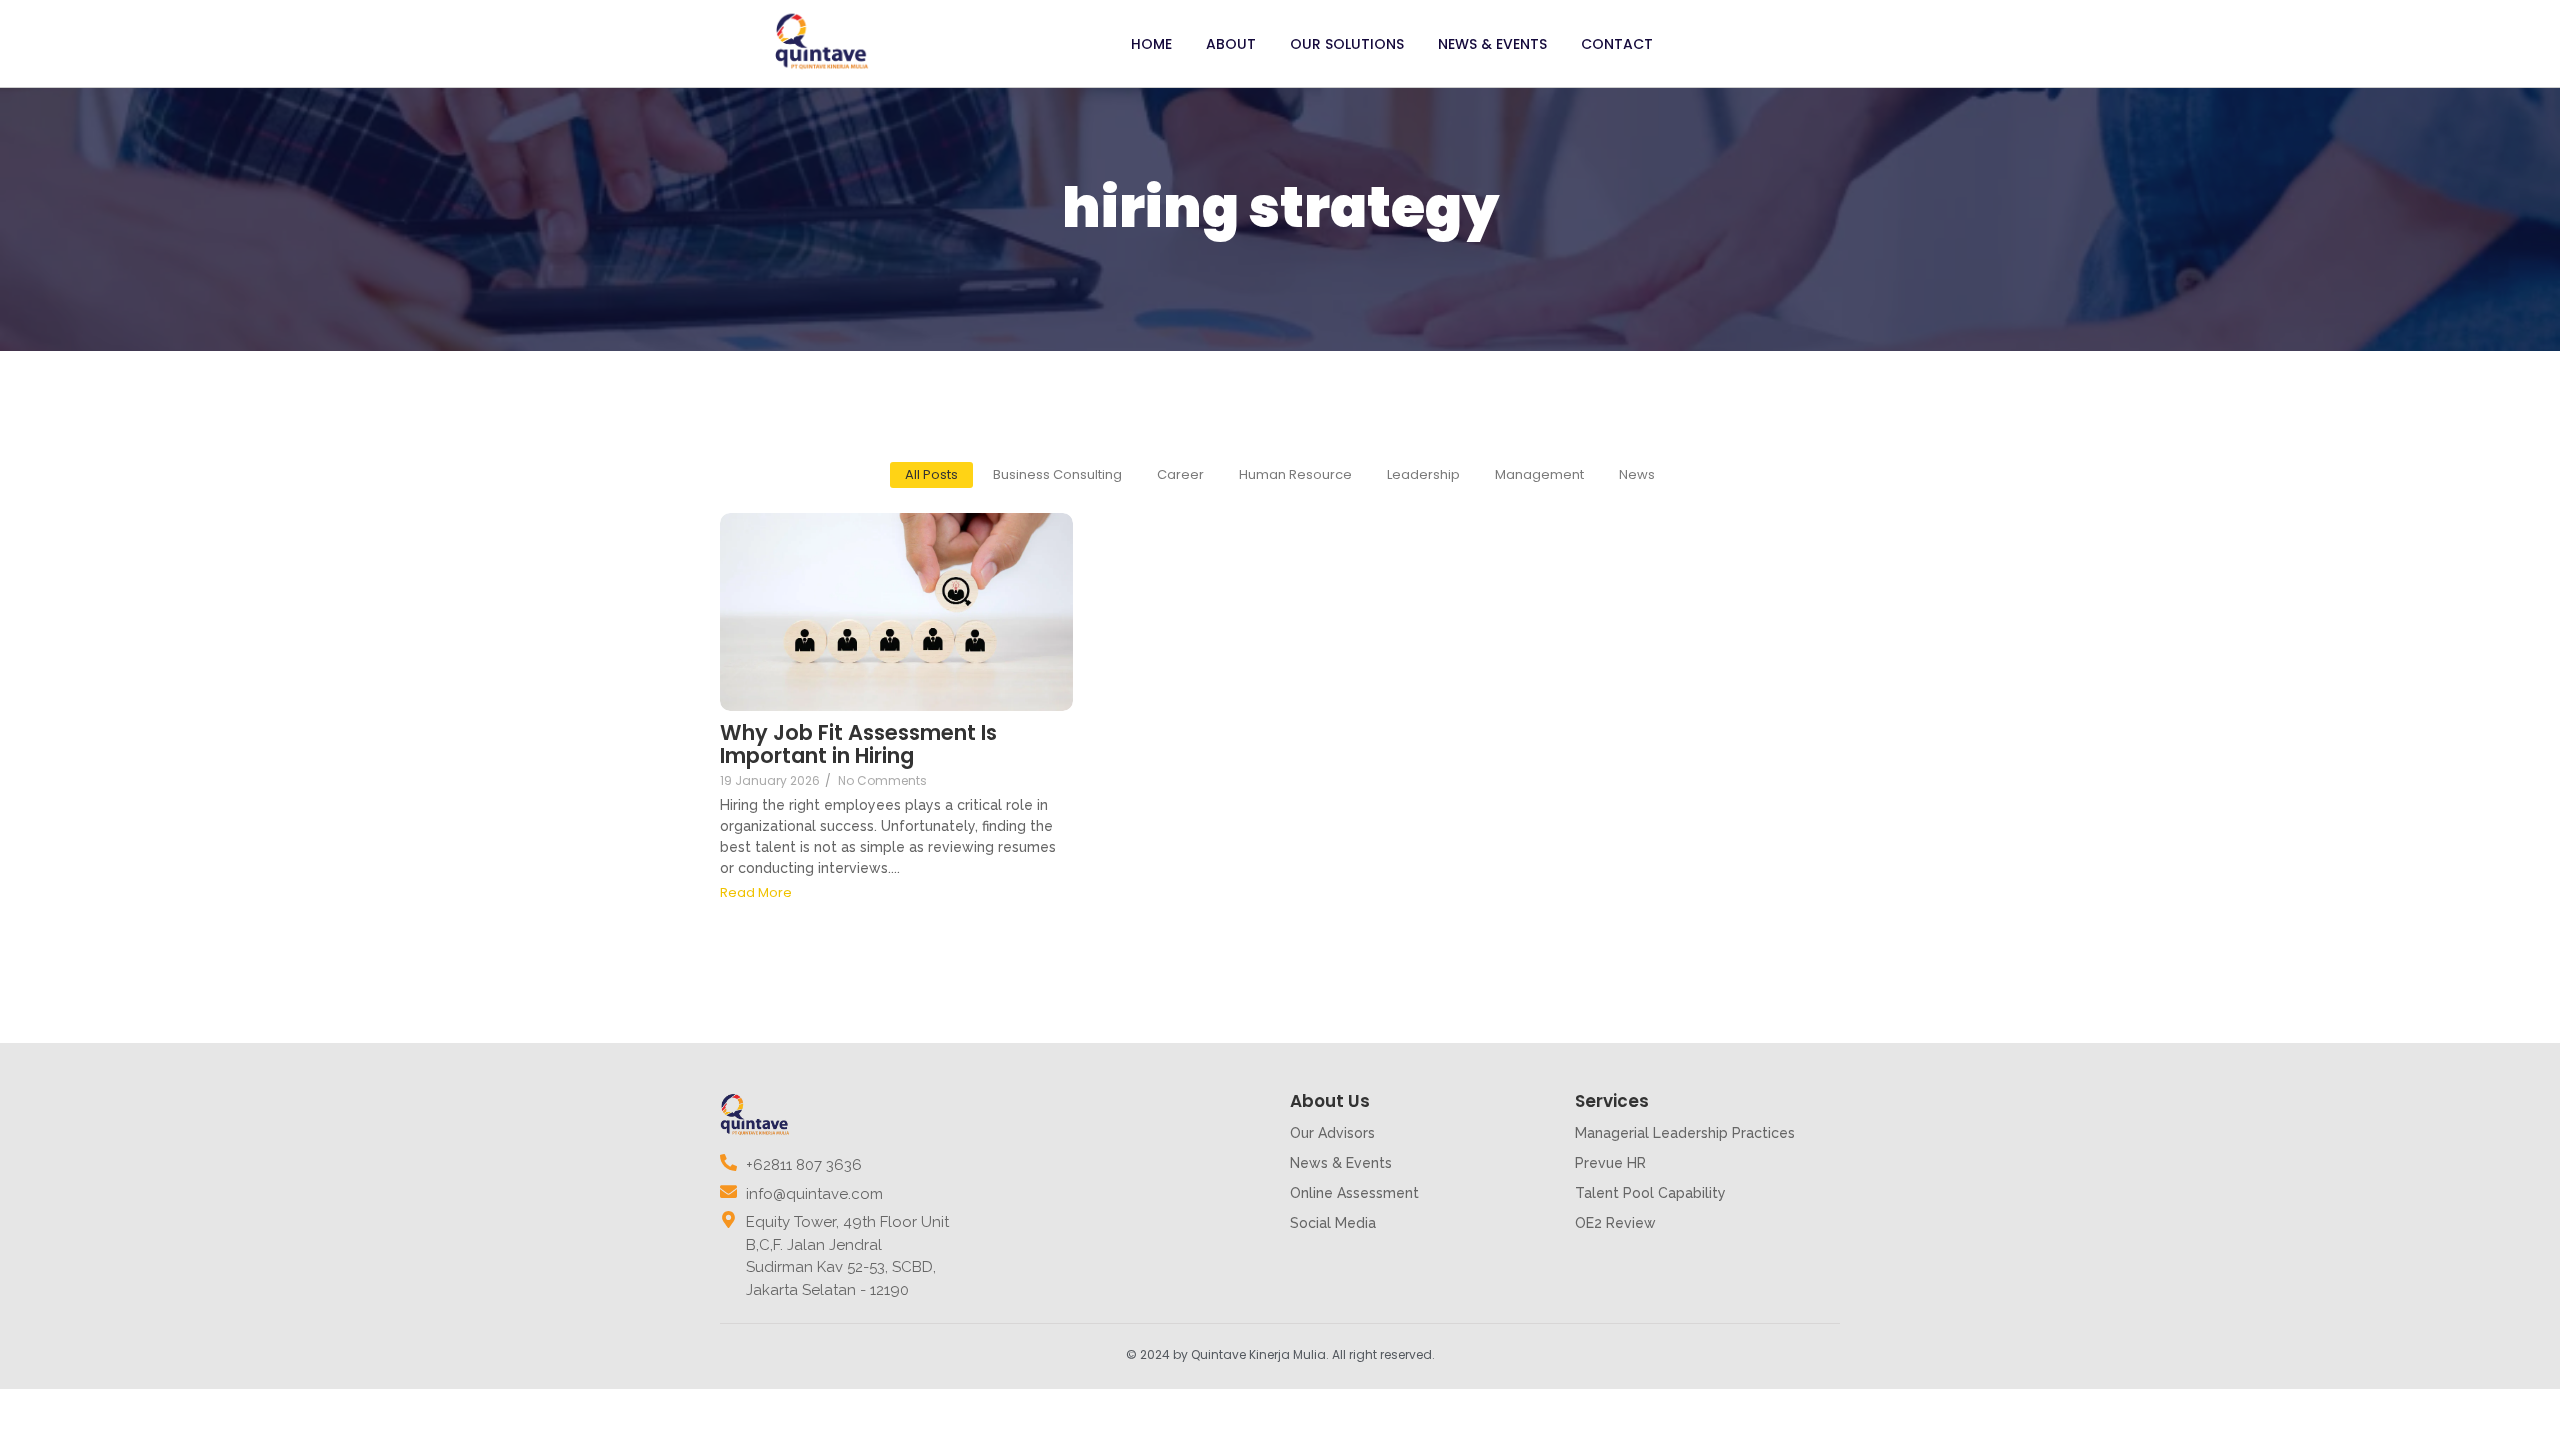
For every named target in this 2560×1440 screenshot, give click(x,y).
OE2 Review (1615, 1223)
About (1231, 44)
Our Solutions (1347, 44)
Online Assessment (1354, 1193)
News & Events (1492, 44)
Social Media (1333, 1223)
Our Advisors (1332, 1133)
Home (1151, 44)
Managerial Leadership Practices (1685, 1133)
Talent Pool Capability (1650, 1193)
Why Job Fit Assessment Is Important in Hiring (858, 744)
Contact (1617, 44)
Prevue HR (1610, 1163)
